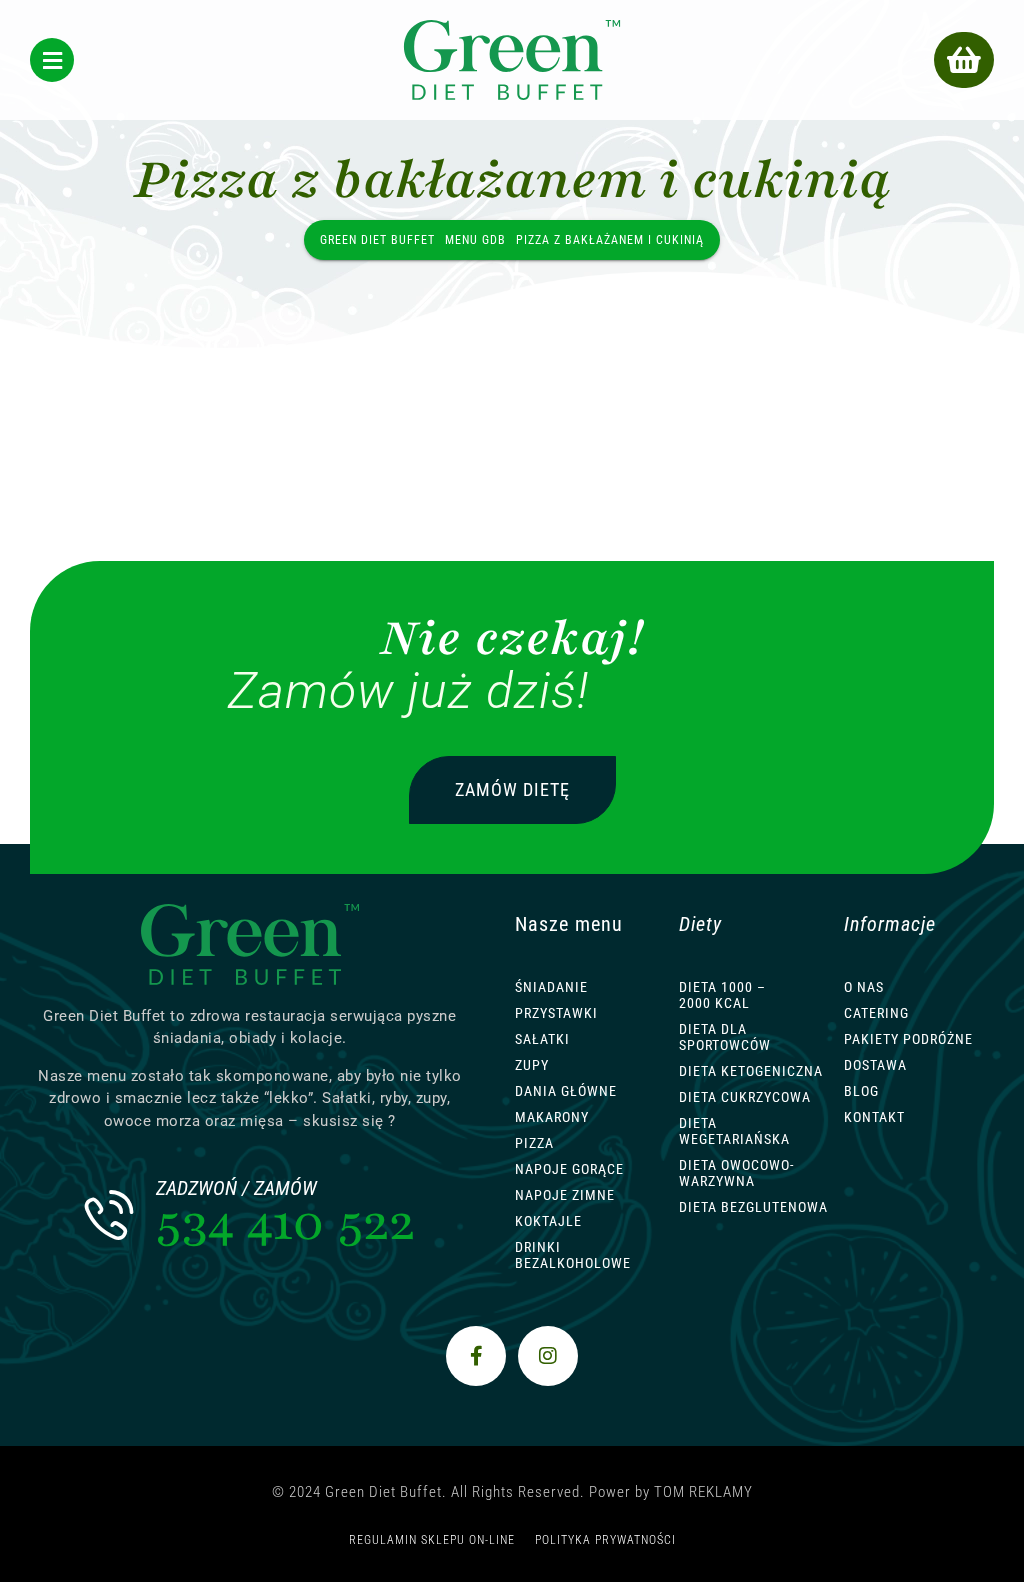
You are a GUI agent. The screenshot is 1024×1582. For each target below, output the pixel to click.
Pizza (534, 1143)
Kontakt (874, 1117)
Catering (876, 1013)
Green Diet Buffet (377, 240)
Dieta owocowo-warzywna (736, 1173)
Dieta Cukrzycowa (745, 1097)
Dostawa (875, 1065)
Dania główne (566, 1091)
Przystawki (556, 1013)
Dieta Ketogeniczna (751, 1071)
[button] (964, 60)
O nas (864, 987)
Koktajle (548, 1221)
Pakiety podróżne (908, 1039)
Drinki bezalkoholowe (573, 1255)
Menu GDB (475, 240)
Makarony (552, 1117)
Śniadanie (551, 987)
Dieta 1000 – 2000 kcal (722, 995)
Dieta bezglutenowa (753, 1207)
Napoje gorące (569, 1169)
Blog (861, 1091)
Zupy (532, 1065)
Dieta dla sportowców (725, 1037)
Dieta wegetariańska (734, 1131)
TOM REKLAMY (703, 1492)
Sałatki (542, 1039)
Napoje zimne (565, 1195)
